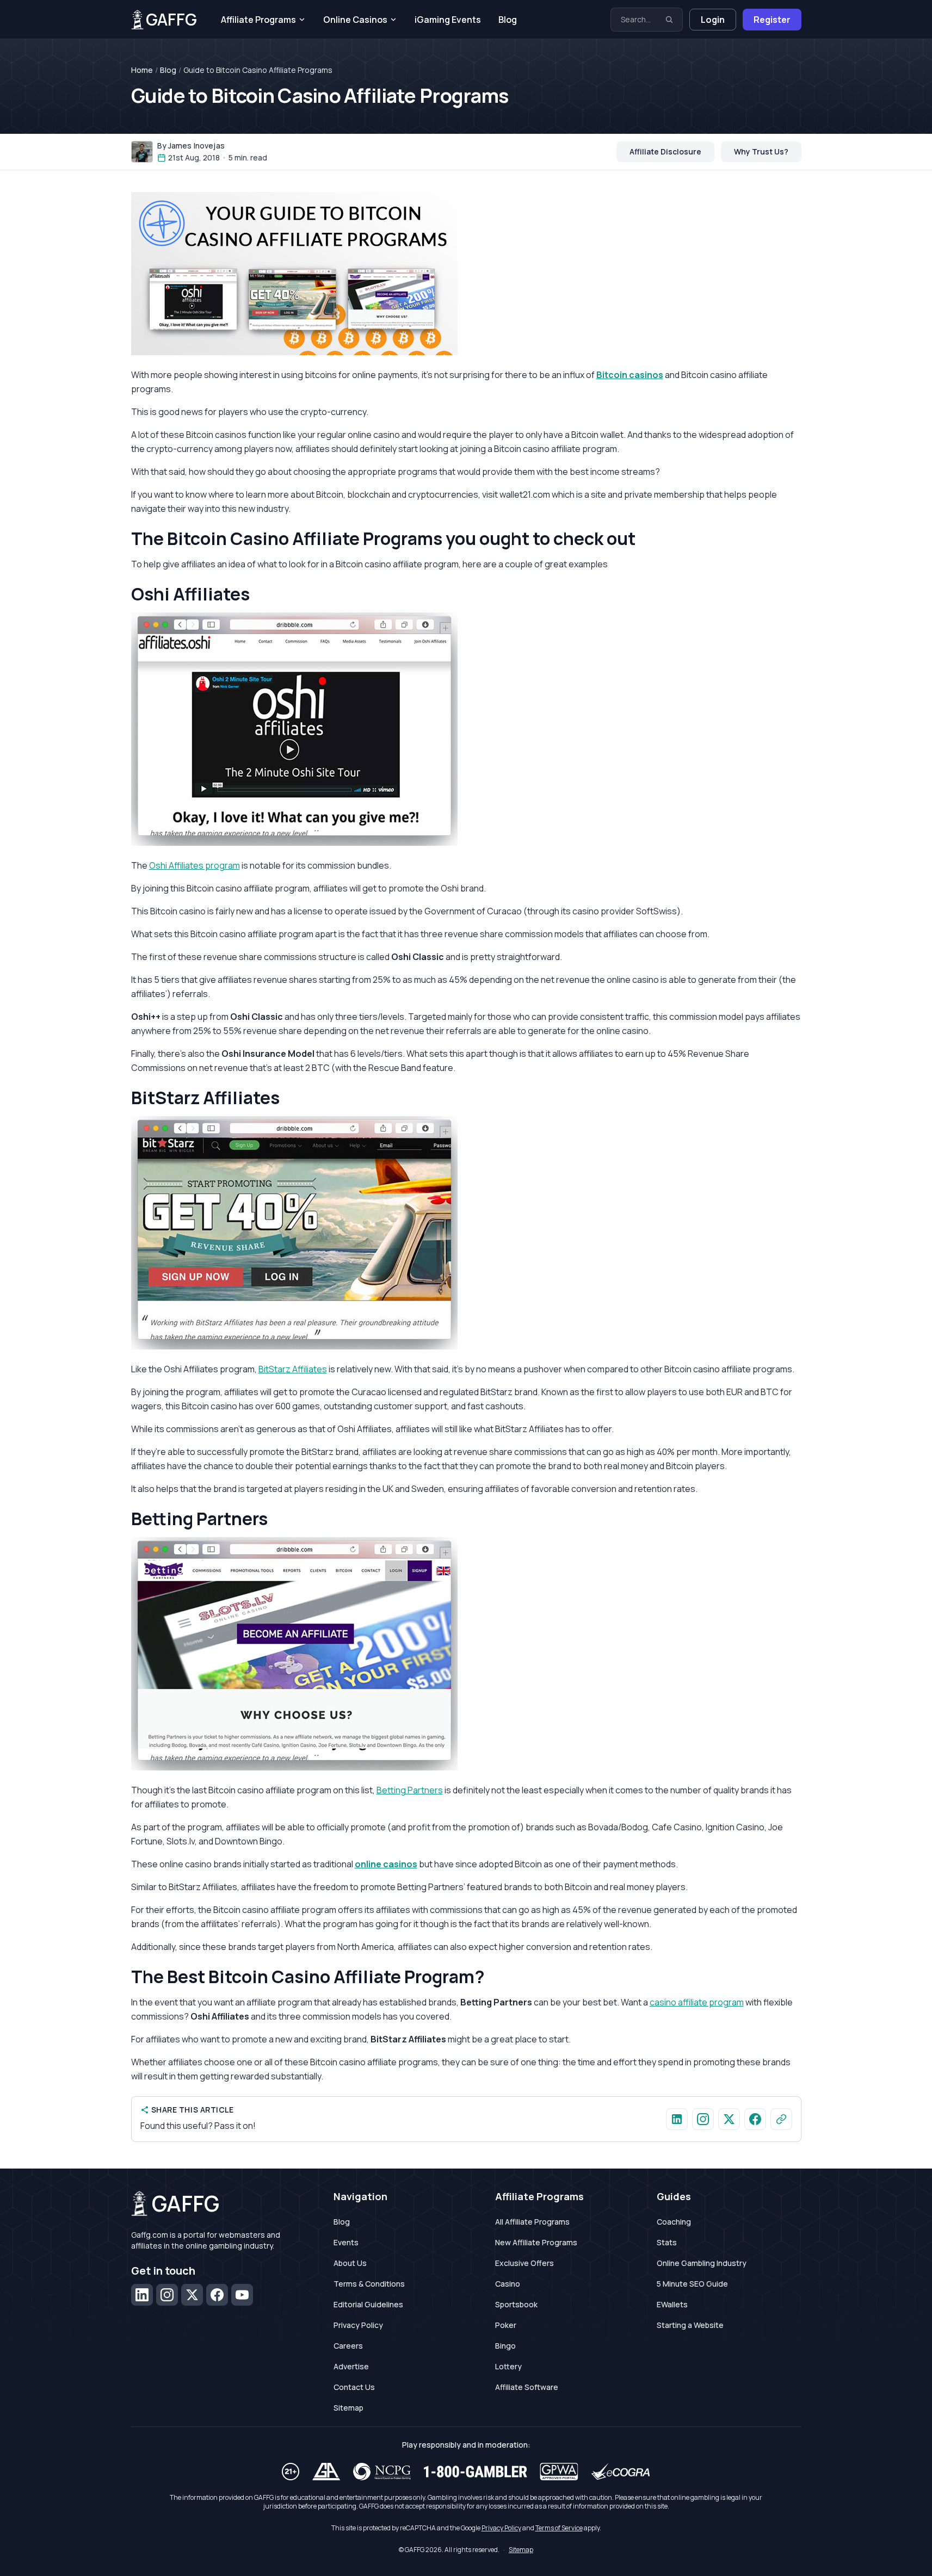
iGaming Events (448, 20)
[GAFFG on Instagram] (703, 2119)
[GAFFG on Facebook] (755, 2119)
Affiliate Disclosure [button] (665, 151)
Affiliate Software (527, 2387)
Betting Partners (410, 1790)
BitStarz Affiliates (293, 1369)
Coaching (674, 2222)
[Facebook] (217, 2295)
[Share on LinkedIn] (677, 2119)
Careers (348, 2346)
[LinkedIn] (142, 2295)
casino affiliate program (697, 2002)
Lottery (508, 2366)
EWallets (672, 2304)
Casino (508, 2284)
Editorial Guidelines (368, 2304)
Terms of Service (559, 2528)
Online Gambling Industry (702, 2263)
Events (346, 2242)
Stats (667, 2242)
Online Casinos (355, 20)
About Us (350, 2263)
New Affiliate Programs (536, 2242)
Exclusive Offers (524, 2263)
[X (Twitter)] (192, 2295)
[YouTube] (242, 2295)
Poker (506, 2325)
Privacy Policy (358, 2325)
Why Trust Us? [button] (761, 151)
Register (772, 20)
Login (713, 20)
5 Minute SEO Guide (692, 2284)
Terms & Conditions (369, 2284)
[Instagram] (167, 2295)
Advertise (351, 2366)
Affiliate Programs (258, 20)
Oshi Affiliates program (195, 865)
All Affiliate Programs (532, 2222)
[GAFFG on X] (729, 2119)
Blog (508, 20)
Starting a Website (690, 2325)
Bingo (505, 2346)
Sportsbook (516, 2304)
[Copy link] (781, 2119)
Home (142, 70)
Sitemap (348, 2408)
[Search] (669, 20)
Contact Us (354, 2387)
